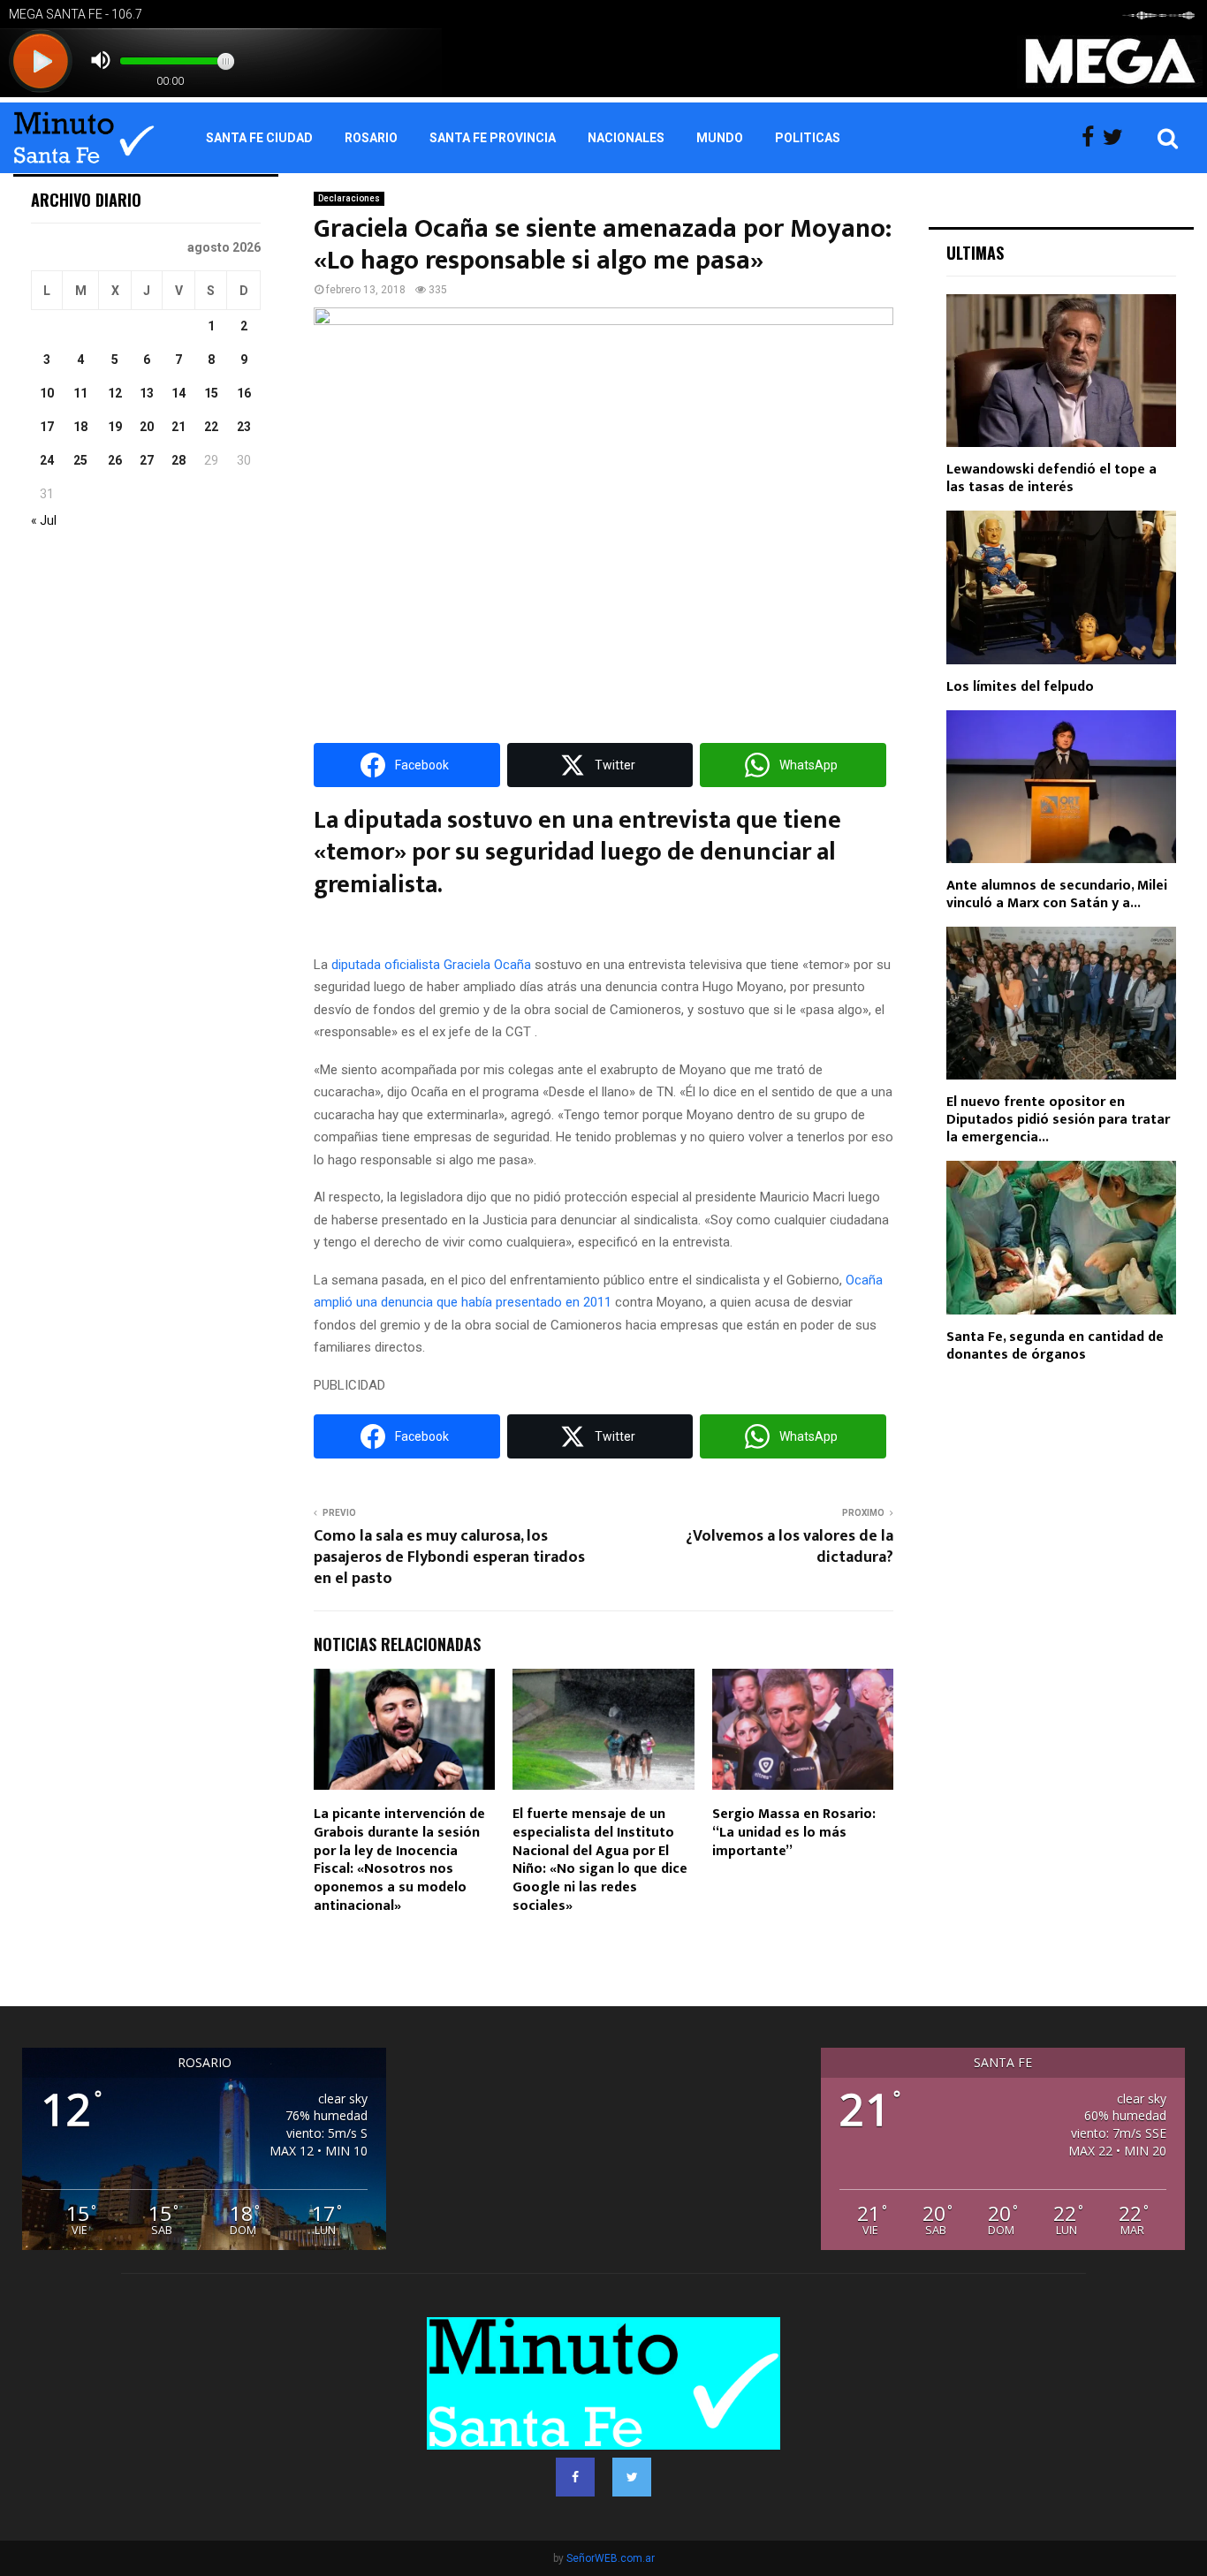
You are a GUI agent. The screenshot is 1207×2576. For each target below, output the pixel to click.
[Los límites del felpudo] (1061, 587)
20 (147, 427)
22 (211, 427)
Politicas (808, 138)
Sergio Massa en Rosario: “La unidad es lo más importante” (794, 1833)
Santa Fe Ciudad (259, 138)
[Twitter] (1117, 138)
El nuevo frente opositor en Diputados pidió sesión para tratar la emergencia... (1058, 1120)
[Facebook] (1092, 138)
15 (211, 393)
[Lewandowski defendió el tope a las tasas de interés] (1061, 371)
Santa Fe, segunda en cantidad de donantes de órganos (1055, 1346)
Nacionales (626, 138)
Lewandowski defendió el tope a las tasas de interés (1051, 478)
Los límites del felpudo (1020, 687)
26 (115, 460)
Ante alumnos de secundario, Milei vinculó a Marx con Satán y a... (1057, 894)
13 (147, 393)
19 (115, 427)
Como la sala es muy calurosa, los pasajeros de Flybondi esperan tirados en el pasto (449, 1557)
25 (80, 460)
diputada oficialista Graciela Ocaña (431, 965)
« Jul (44, 520)
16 (244, 393)
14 (178, 393)
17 (47, 427)
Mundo (720, 138)
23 (244, 427)
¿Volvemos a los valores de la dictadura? (789, 1547)
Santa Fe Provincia (493, 138)
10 (47, 393)
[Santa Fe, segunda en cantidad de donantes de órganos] (1061, 1237)
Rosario (371, 138)
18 (80, 427)
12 (115, 393)
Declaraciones (349, 198)
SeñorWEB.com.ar (611, 2558)
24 (47, 460)
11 (80, 393)
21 (178, 427)
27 (147, 460)
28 (178, 460)
